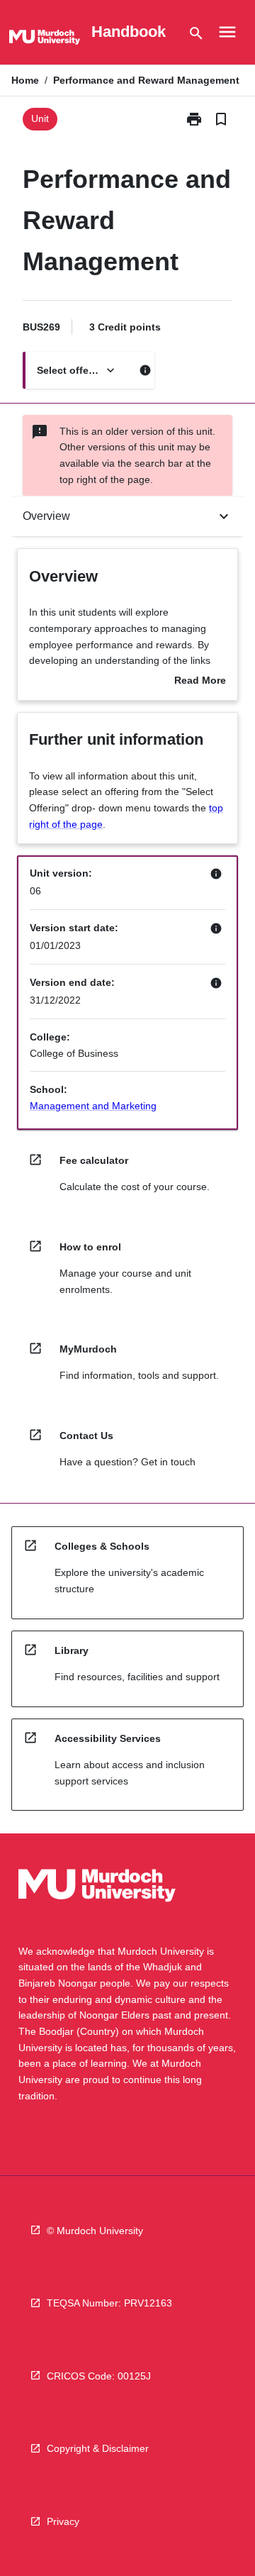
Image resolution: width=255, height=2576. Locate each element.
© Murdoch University (95, 2231)
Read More (200, 682)
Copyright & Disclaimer (98, 2448)
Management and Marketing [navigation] (93, 1106)
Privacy (63, 2521)
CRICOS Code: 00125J (99, 2376)
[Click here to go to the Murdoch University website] (45, 40)
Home (25, 80)
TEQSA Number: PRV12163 (109, 2303)
